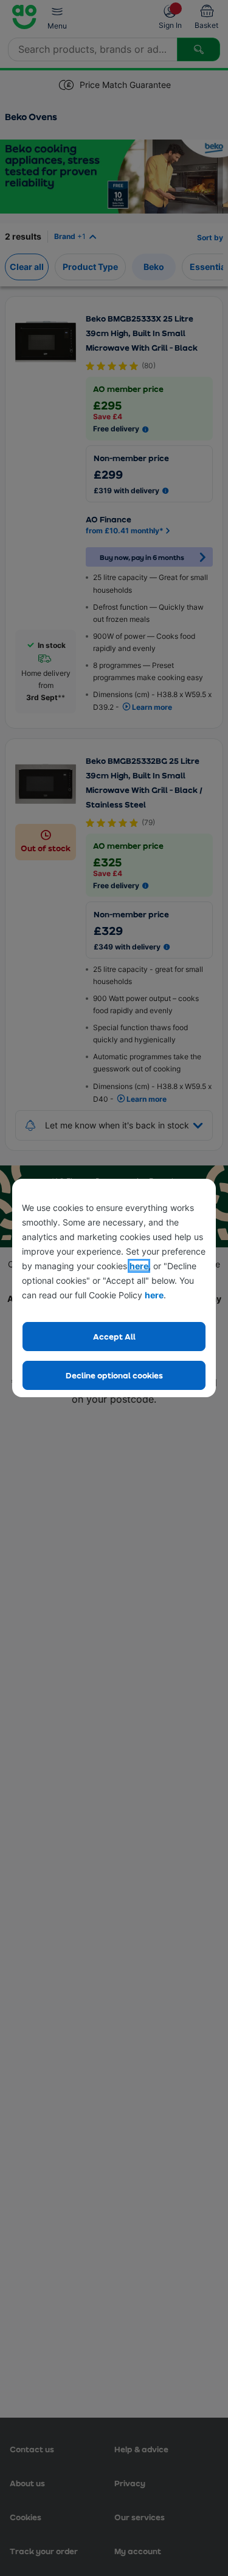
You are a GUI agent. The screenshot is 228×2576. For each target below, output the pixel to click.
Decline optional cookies (114, 1375)
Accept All (114, 1336)
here (139, 1266)
